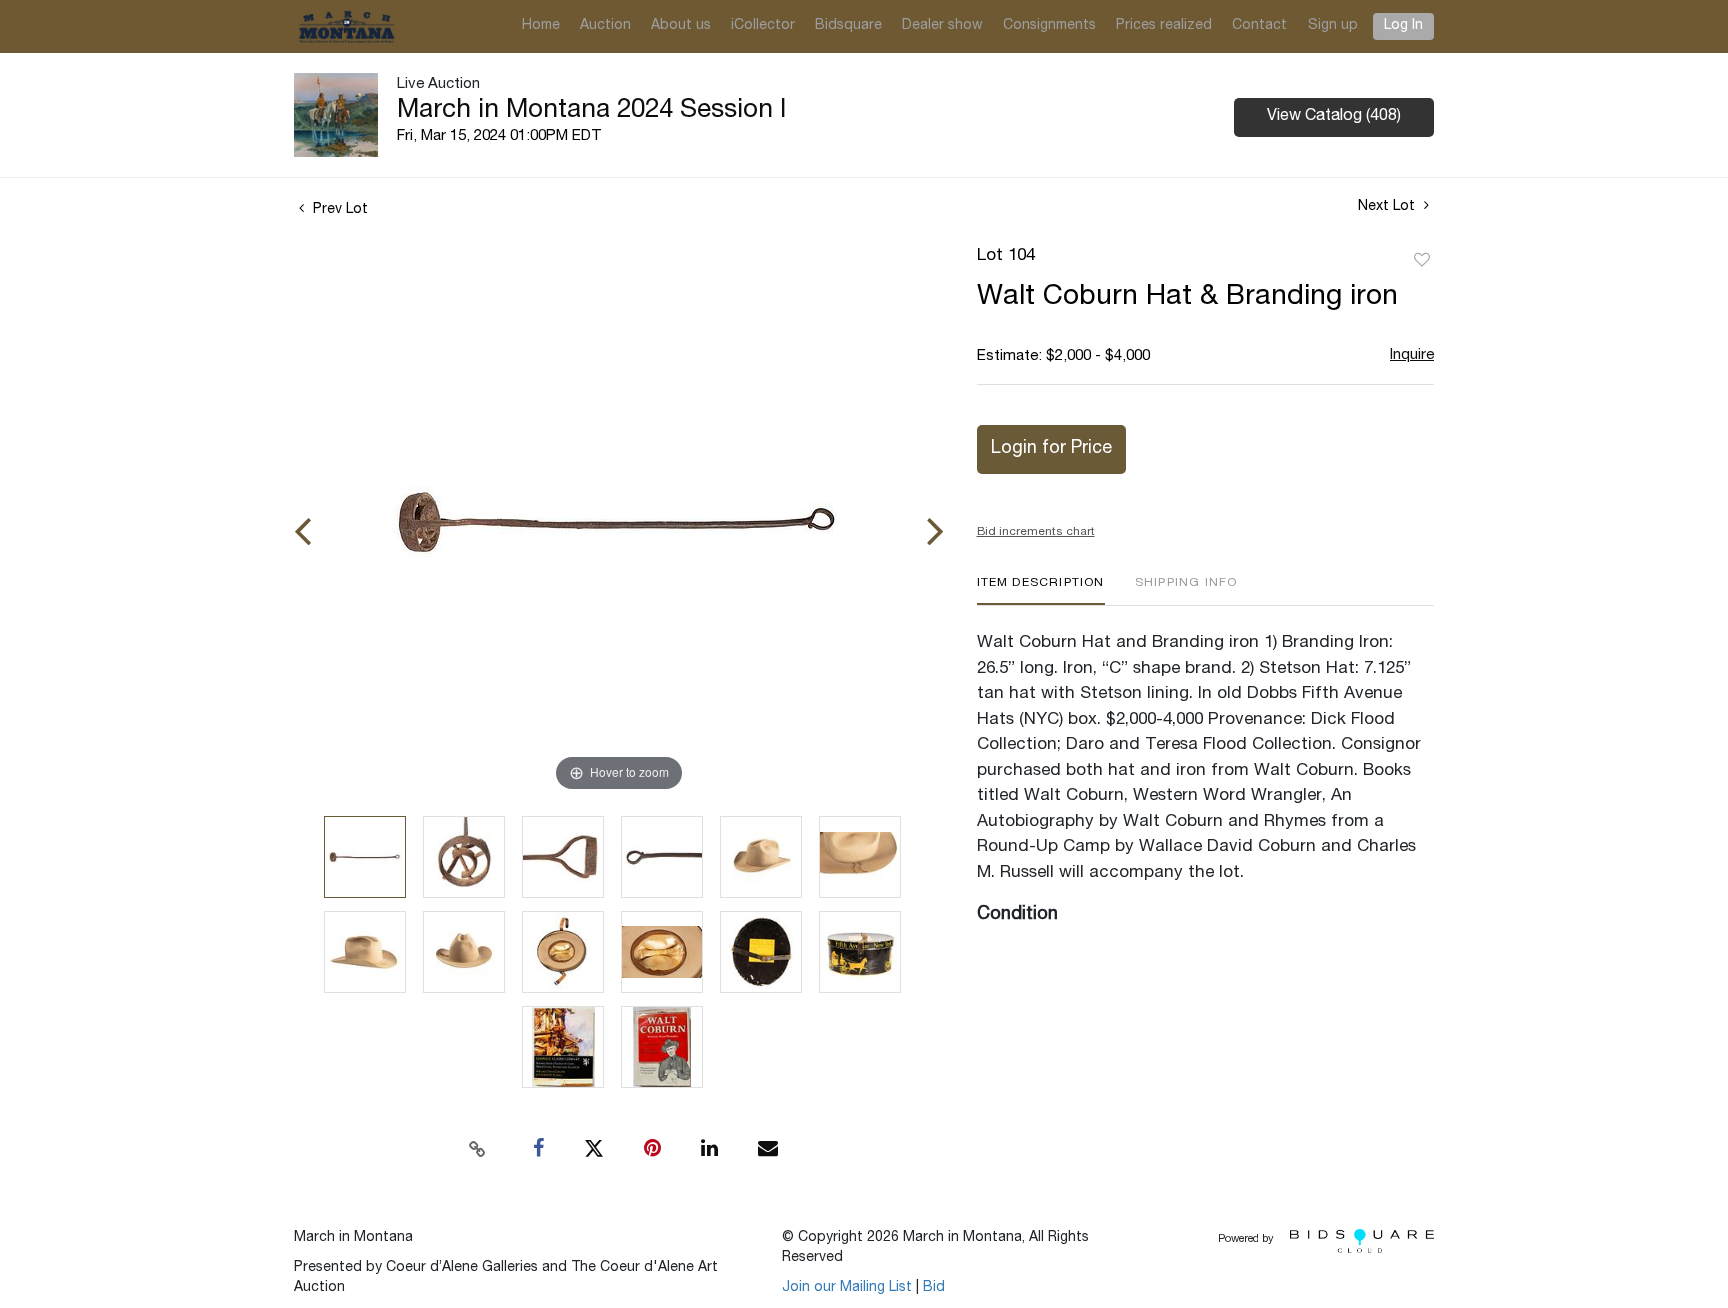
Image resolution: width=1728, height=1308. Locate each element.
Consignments (1049, 26)
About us (681, 26)
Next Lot (1388, 207)
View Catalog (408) (1334, 117)
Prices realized (1164, 26)
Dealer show (942, 26)
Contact (1259, 26)
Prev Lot (338, 210)
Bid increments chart (1036, 532)
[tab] (1041, 590)
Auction (605, 26)
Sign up (1333, 26)
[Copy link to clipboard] (478, 1149)
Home (541, 26)
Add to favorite (1422, 261)
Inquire (1412, 355)
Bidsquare (848, 26)
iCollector (763, 26)
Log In (1403, 26)
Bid (934, 1288)
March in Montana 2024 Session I (591, 111)
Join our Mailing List (847, 1288)
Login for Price (1051, 449)
